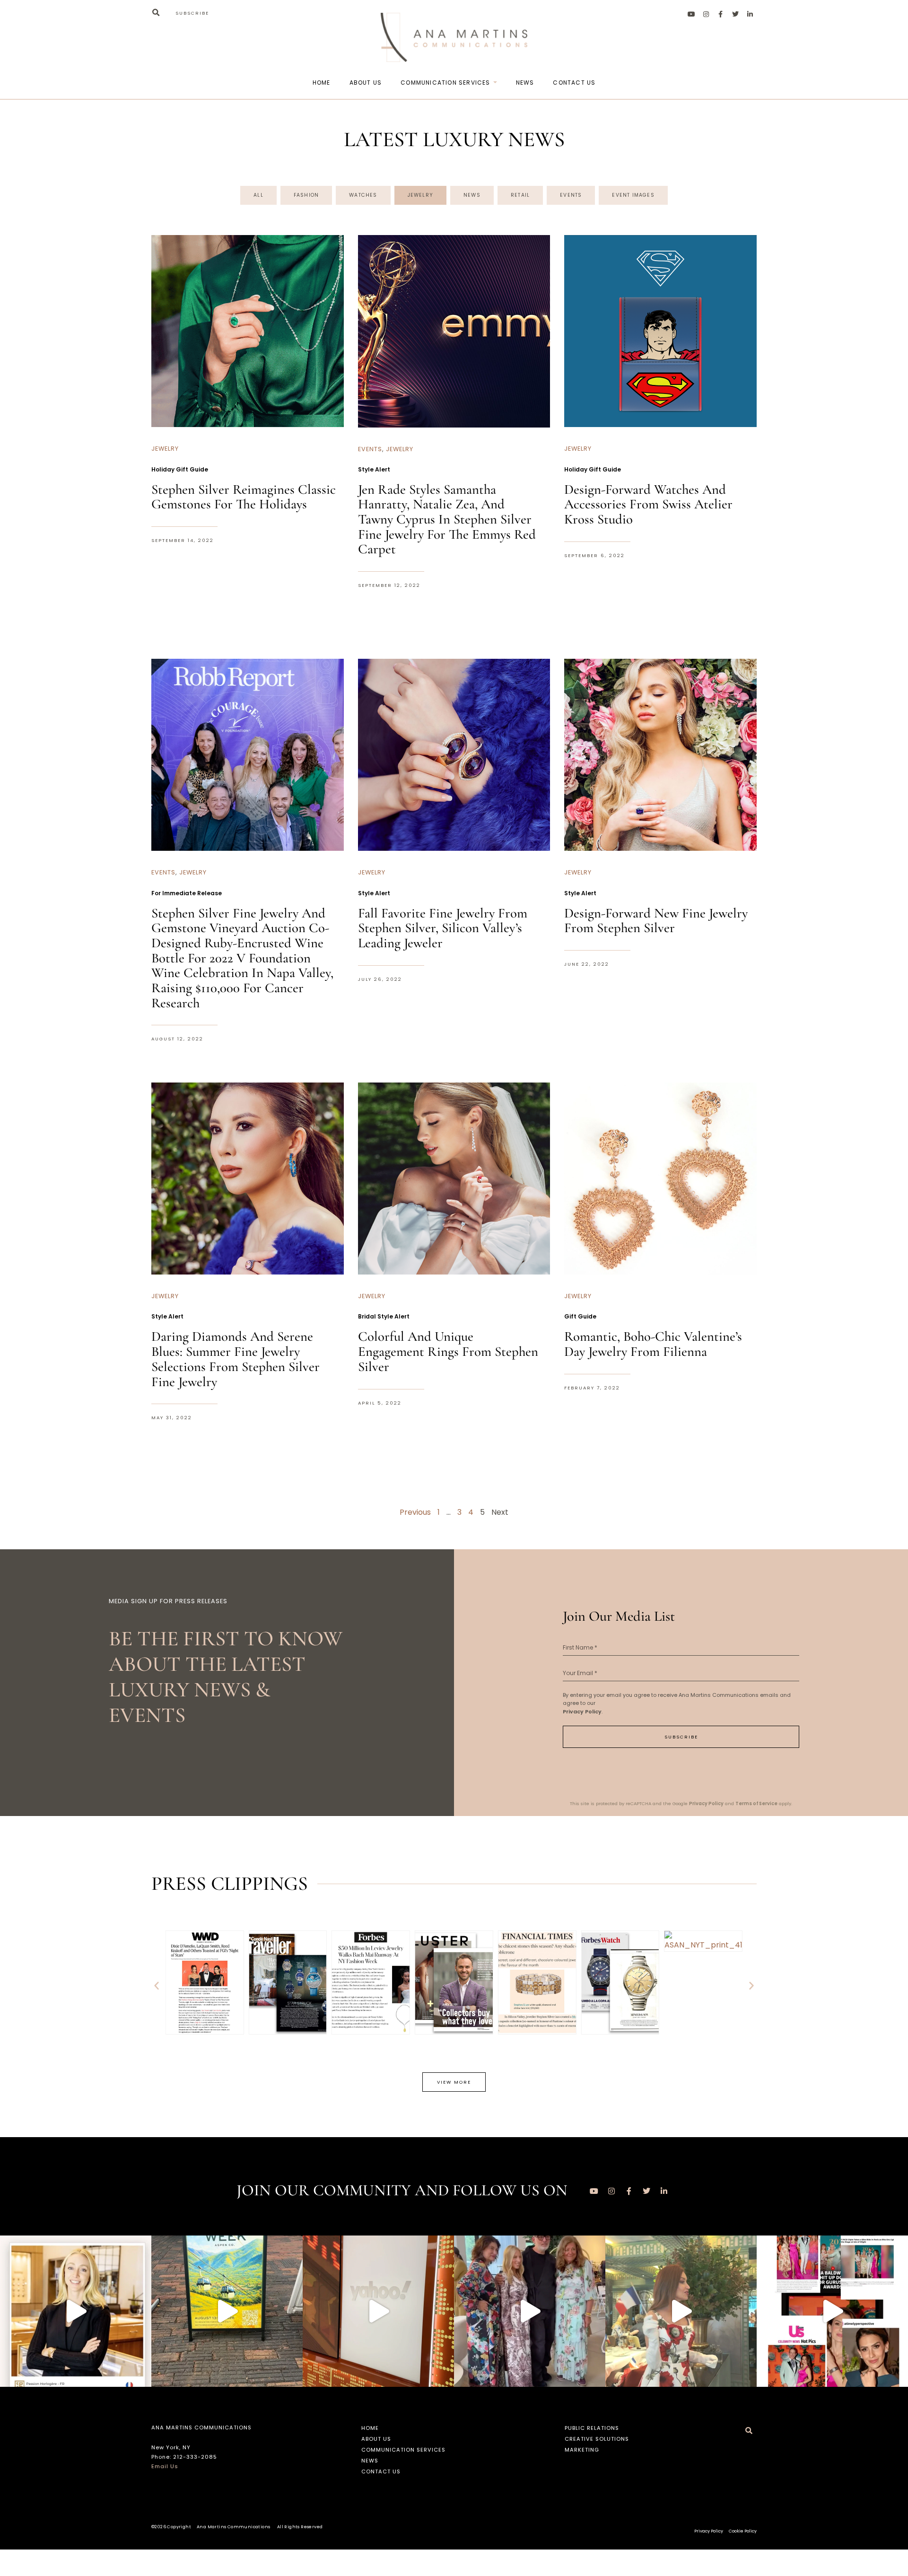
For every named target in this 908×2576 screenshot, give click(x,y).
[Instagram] (706, 14)
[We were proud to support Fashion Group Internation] (530, 2311)
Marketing (582, 2450)
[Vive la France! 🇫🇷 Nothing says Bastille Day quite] (681, 2311)
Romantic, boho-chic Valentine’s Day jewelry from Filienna (653, 1344)
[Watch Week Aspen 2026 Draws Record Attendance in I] (227, 2311)
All (258, 195)
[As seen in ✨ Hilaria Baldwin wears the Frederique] (832, 2311)
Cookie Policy (743, 2531)
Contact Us (574, 83)
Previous (415, 1512)
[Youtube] (691, 14)
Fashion (306, 195)
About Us (366, 83)
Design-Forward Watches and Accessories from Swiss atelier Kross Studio (648, 504)
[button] (156, 13)
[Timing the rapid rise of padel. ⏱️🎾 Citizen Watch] (378, 2311)
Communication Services (445, 83)
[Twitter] (735, 14)
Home (322, 83)
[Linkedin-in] (750, 14)
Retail (520, 195)
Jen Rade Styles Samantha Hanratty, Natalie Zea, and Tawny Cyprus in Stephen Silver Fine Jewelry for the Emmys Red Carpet (447, 519)
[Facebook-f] (721, 14)
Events (571, 195)
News (525, 83)
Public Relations (592, 2428)
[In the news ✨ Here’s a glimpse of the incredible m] (76, 2311)
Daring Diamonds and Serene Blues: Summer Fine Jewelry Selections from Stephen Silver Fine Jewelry (236, 1359)
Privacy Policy (582, 1712)
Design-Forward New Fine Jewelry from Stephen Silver (656, 921)
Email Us (165, 2466)
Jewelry (420, 195)
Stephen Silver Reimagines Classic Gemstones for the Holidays (244, 497)
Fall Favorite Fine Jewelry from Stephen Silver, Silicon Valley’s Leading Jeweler (443, 928)
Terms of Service (756, 1803)
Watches (363, 195)
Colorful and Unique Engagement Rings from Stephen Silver (448, 1351)
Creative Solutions (597, 2439)
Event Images (633, 195)
